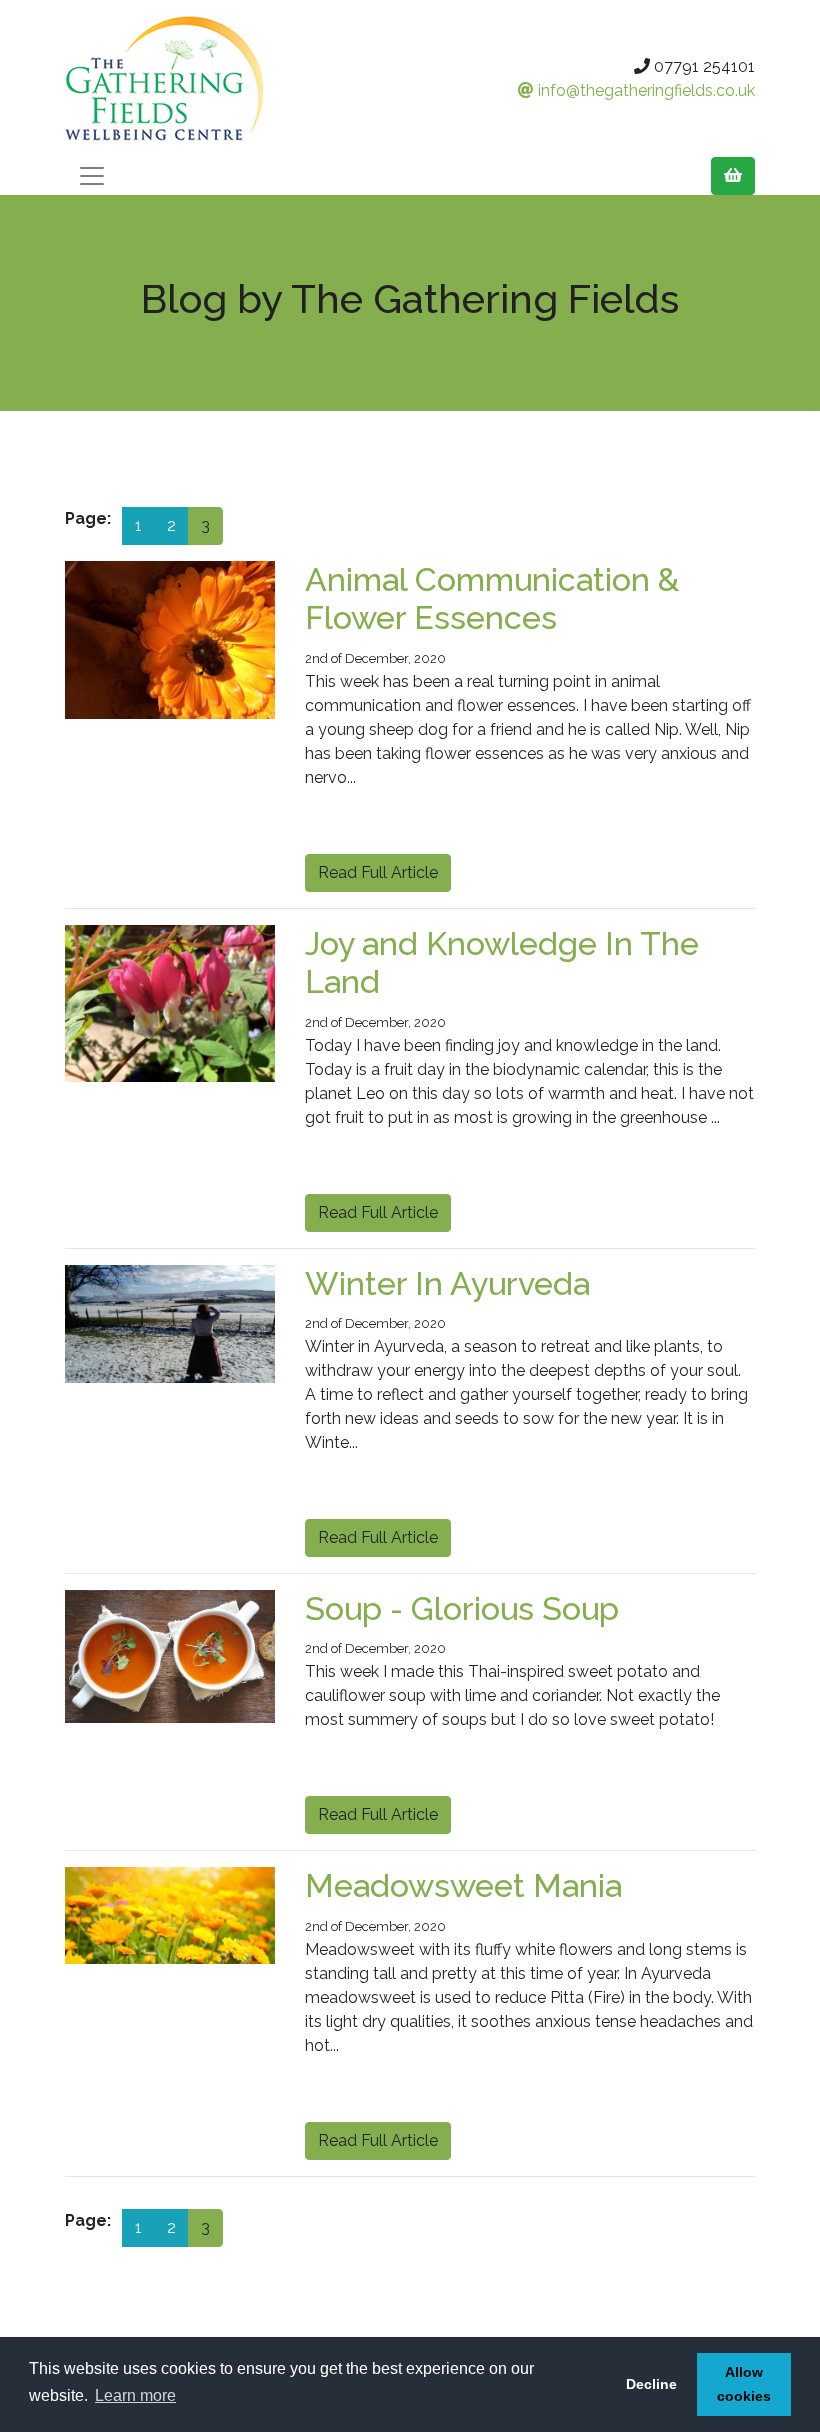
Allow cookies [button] (744, 2384)
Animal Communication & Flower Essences (492, 598)
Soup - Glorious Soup (462, 1608)
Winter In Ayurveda (447, 1283)
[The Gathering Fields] (170, 78)
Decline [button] (651, 2384)
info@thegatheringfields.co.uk (644, 90)
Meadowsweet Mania (463, 1885)
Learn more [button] (135, 2395)
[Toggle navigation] (92, 176)
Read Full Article (378, 872)
